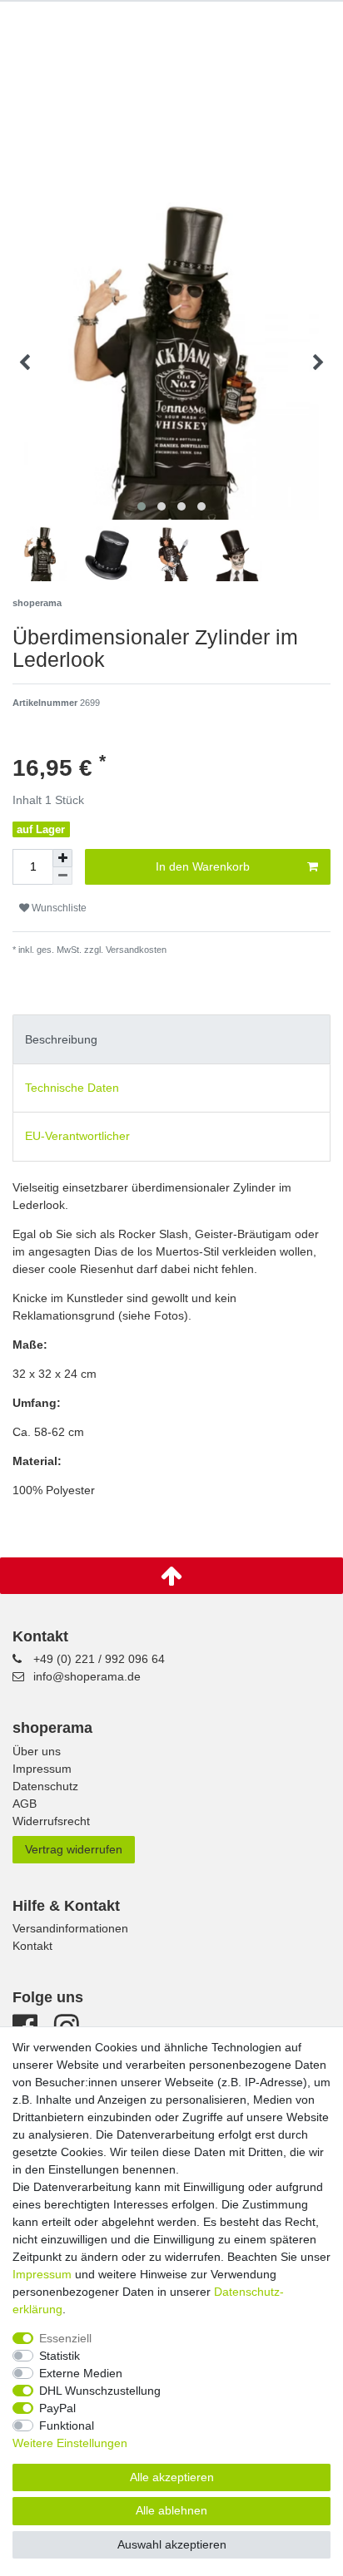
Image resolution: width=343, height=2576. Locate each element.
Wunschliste (58, 908)
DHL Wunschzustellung (100, 2391)
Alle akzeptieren (172, 2477)
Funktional (67, 2425)
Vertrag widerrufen (74, 1849)
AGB (25, 1804)
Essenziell (65, 2338)
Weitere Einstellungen (70, 2443)
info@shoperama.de (87, 1676)
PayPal (57, 2408)
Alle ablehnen (171, 2510)
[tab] (171, 1039)
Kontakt (32, 1946)
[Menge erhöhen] (62, 858)
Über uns (37, 1751)
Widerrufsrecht (51, 1821)
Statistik (60, 2356)
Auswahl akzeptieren (172, 2544)
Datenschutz (45, 1786)
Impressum (42, 1769)
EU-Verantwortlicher (77, 1136)
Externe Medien (81, 2373)
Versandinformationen (70, 1928)
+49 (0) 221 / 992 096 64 (99, 1659)
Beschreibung (61, 1039)
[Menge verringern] (62, 876)
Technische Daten (72, 1088)
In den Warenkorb (203, 866)
